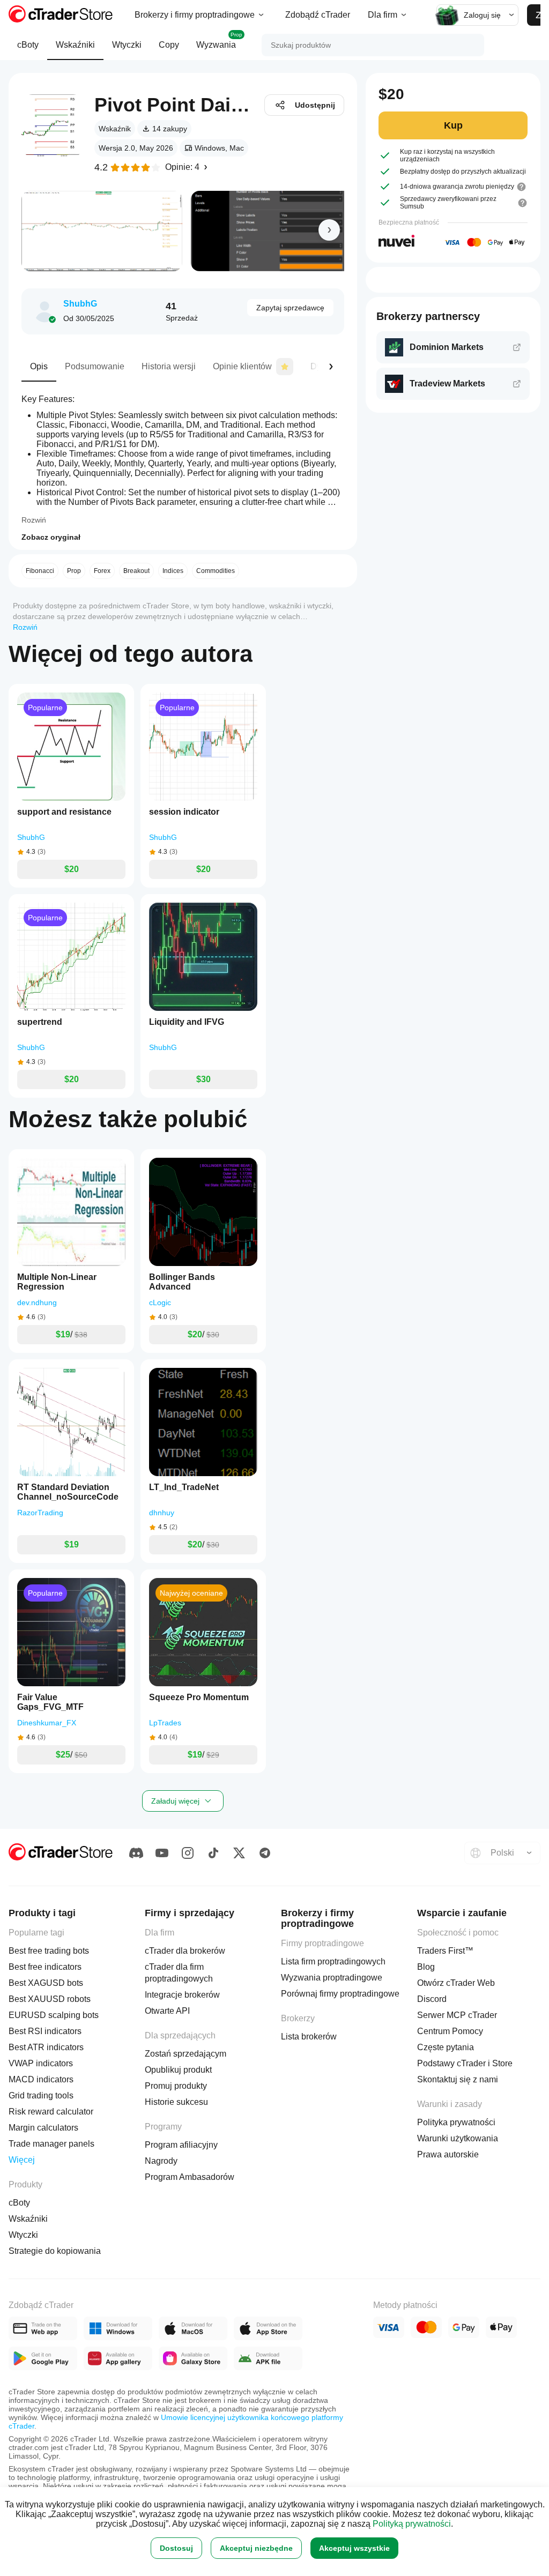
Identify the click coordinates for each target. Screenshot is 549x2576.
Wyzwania (219, 40)
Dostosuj (176, 2548)
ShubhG (80, 304)
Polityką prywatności (412, 2524)
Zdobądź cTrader (318, 15)
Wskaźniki (75, 45)
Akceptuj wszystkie (354, 2548)
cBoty (28, 45)
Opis (39, 366)
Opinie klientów (242, 366)
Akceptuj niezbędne (256, 2548)
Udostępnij (315, 105)
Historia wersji (169, 366)
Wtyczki (127, 45)
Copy (169, 45)
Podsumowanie (95, 366)
